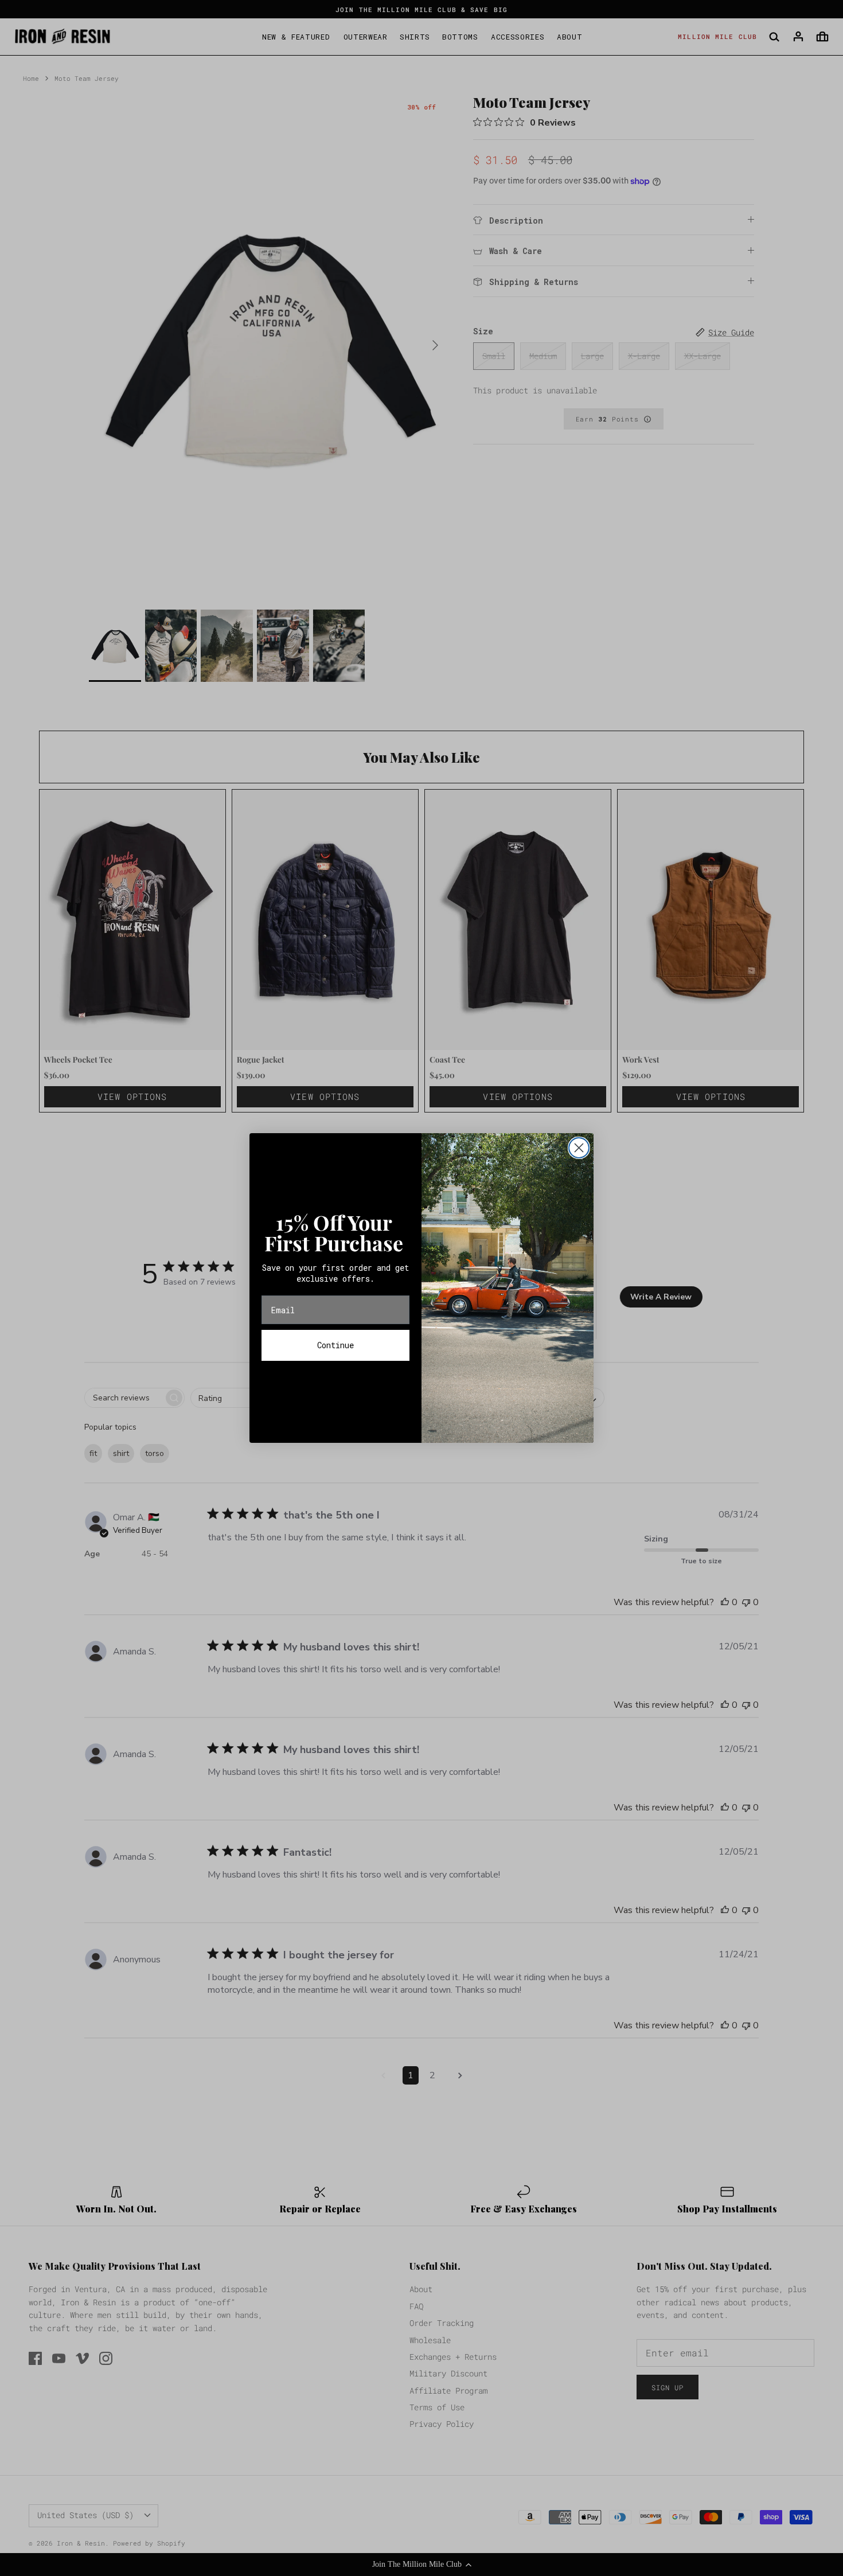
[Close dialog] (579, 1148)
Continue (335, 1345)
